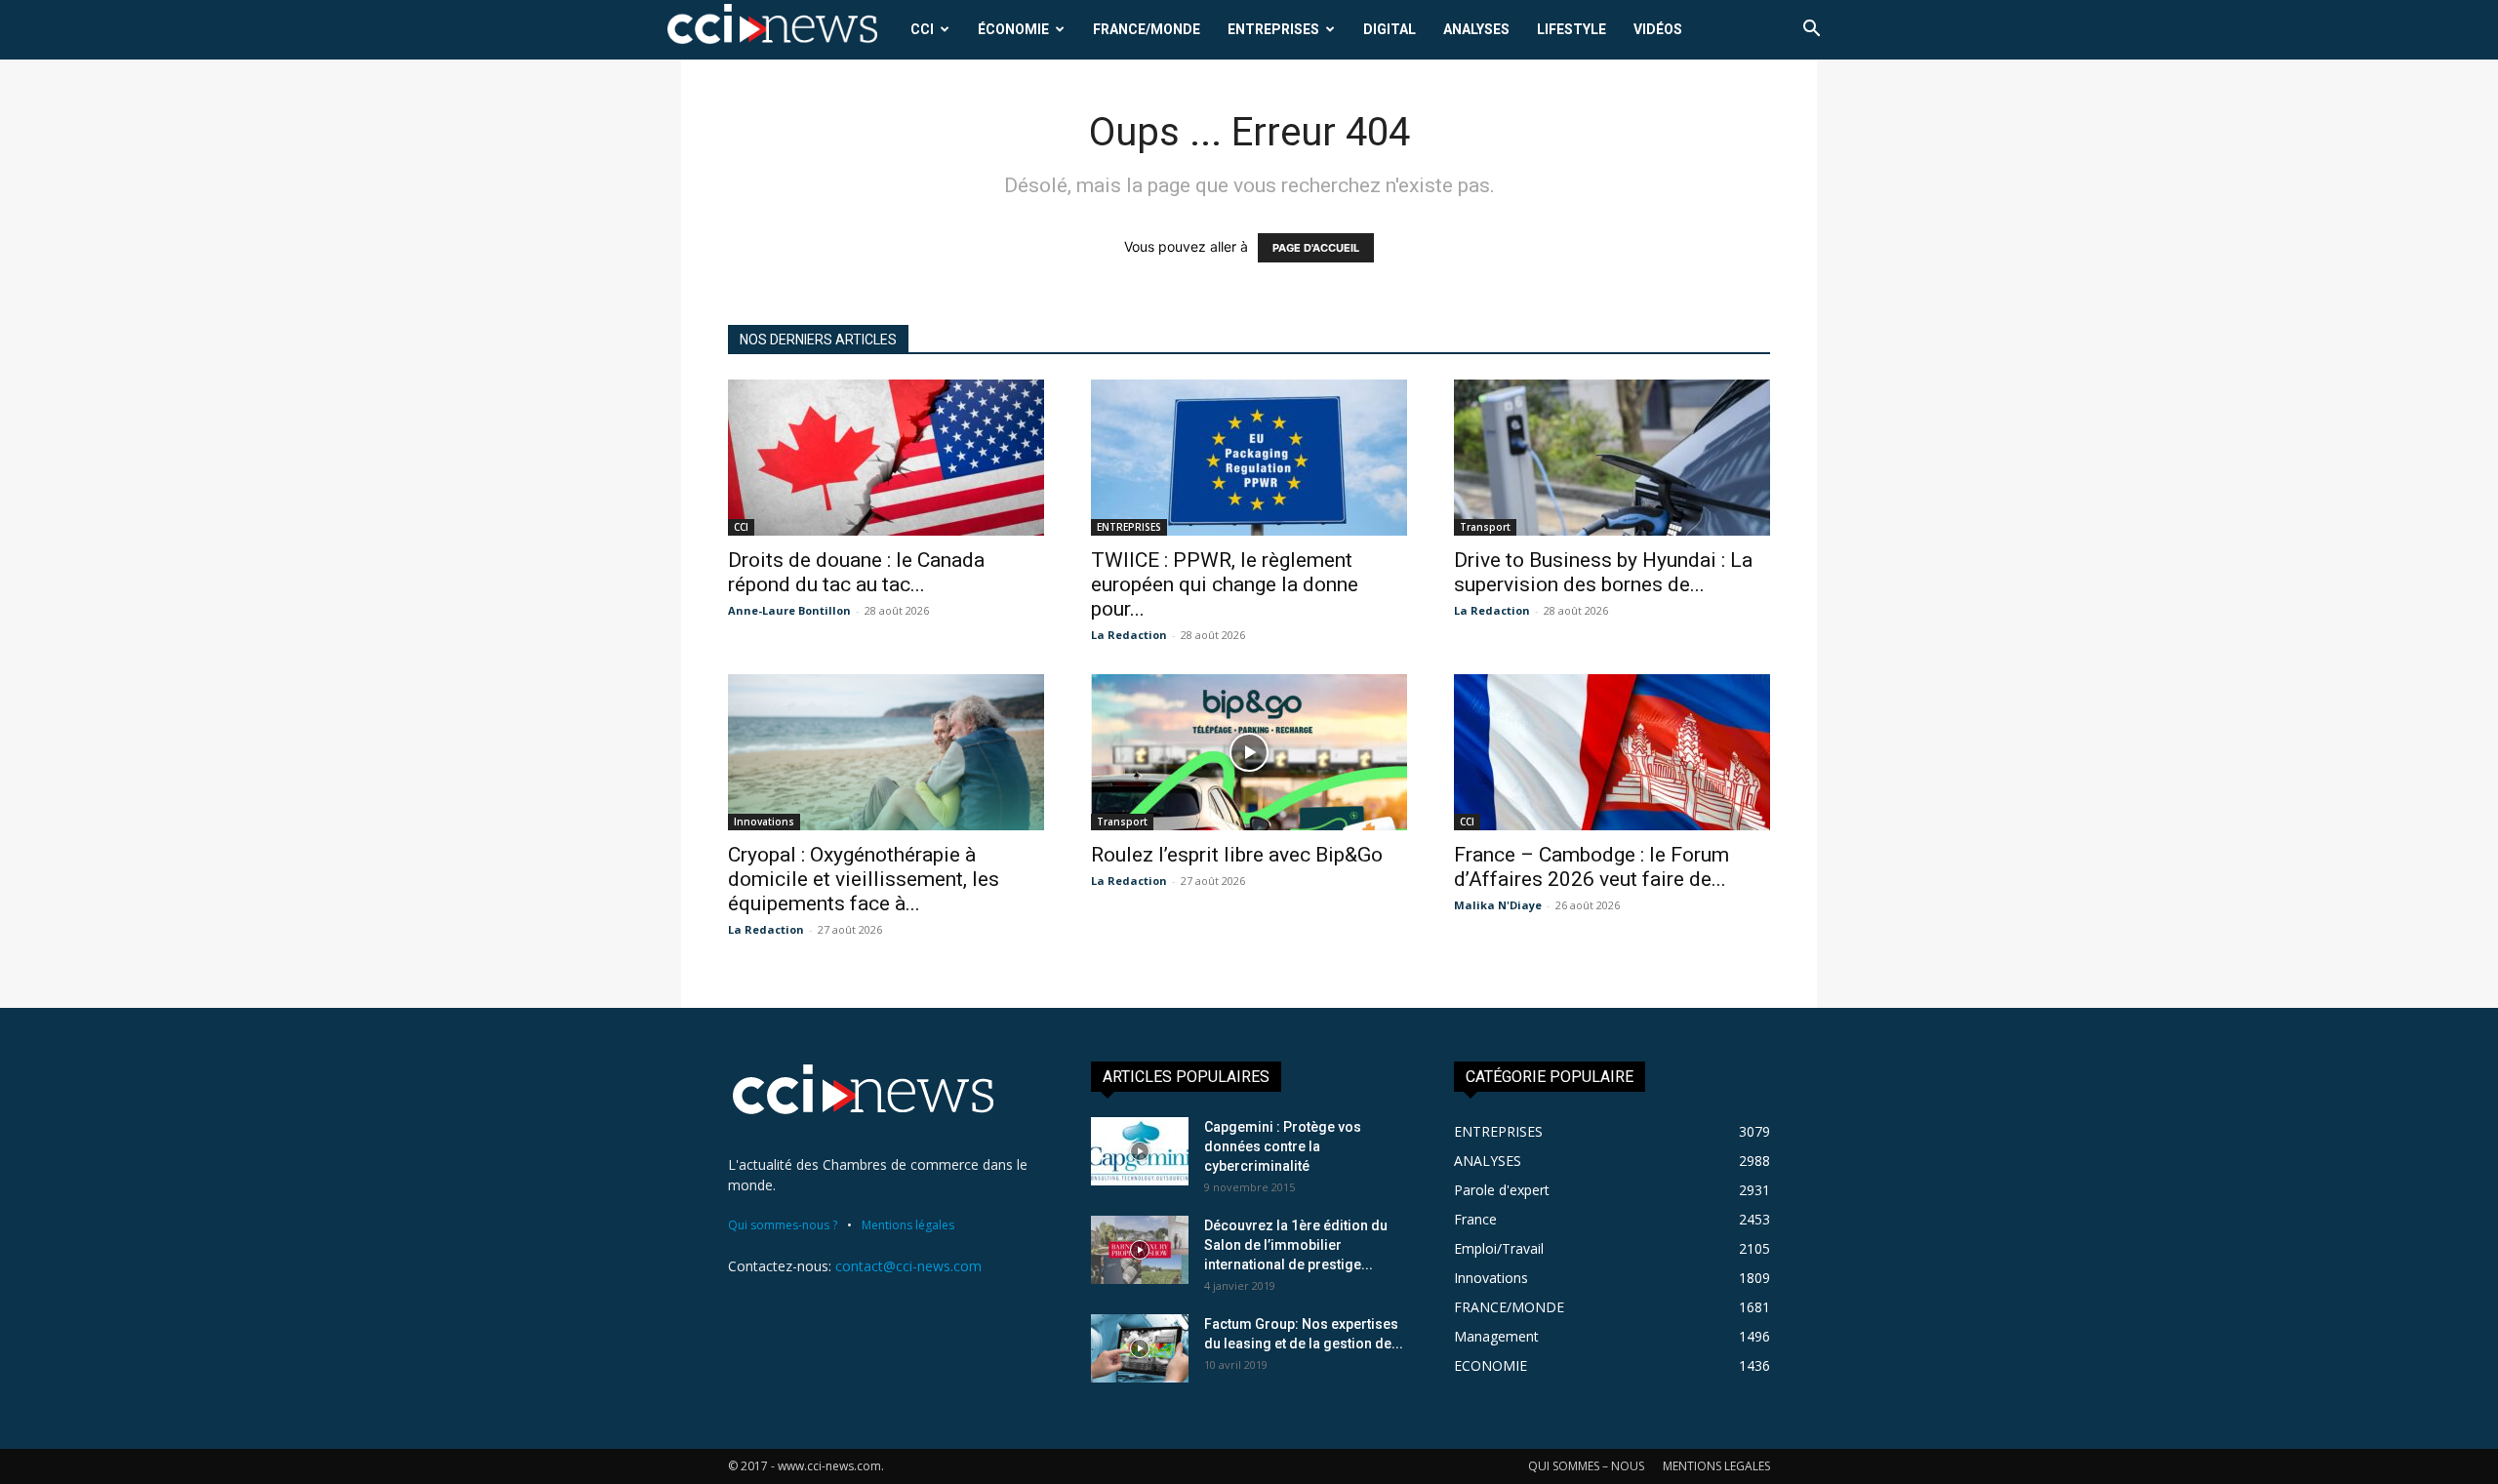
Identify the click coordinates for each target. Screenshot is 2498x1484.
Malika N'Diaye (1498, 905)
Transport (1485, 527)
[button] (1811, 31)
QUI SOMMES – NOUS (1586, 1466)
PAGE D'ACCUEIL (1316, 248)
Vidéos (1658, 29)
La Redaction (1129, 635)
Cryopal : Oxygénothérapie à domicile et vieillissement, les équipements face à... (864, 879)
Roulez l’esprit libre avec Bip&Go (1237, 855)
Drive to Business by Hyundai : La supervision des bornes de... (1603, 572)
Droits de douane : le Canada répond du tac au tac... (856, 572)
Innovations (764, 822)
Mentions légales (908, 1225)
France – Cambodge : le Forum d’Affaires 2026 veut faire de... (1591, 867)
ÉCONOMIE (1013, 29)
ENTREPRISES (1273, 29)
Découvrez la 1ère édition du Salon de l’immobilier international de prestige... (1296, 1245)
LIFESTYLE (1571, 29)
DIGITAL (1390, 29)
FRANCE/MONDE (1147, 29)
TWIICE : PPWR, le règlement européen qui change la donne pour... (1225, 584)
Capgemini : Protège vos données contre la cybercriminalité (1283, 1146)
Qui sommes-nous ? (783, 1225)
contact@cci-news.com (908, 1266)
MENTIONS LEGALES (1716, 1466)
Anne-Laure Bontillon (789, 610)
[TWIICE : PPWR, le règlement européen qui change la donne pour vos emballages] (1249, 458)
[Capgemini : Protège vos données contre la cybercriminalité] (1140, 1151)
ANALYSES (1476, 29)
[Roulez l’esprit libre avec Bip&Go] (1249, 752)
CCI (922, 29)
